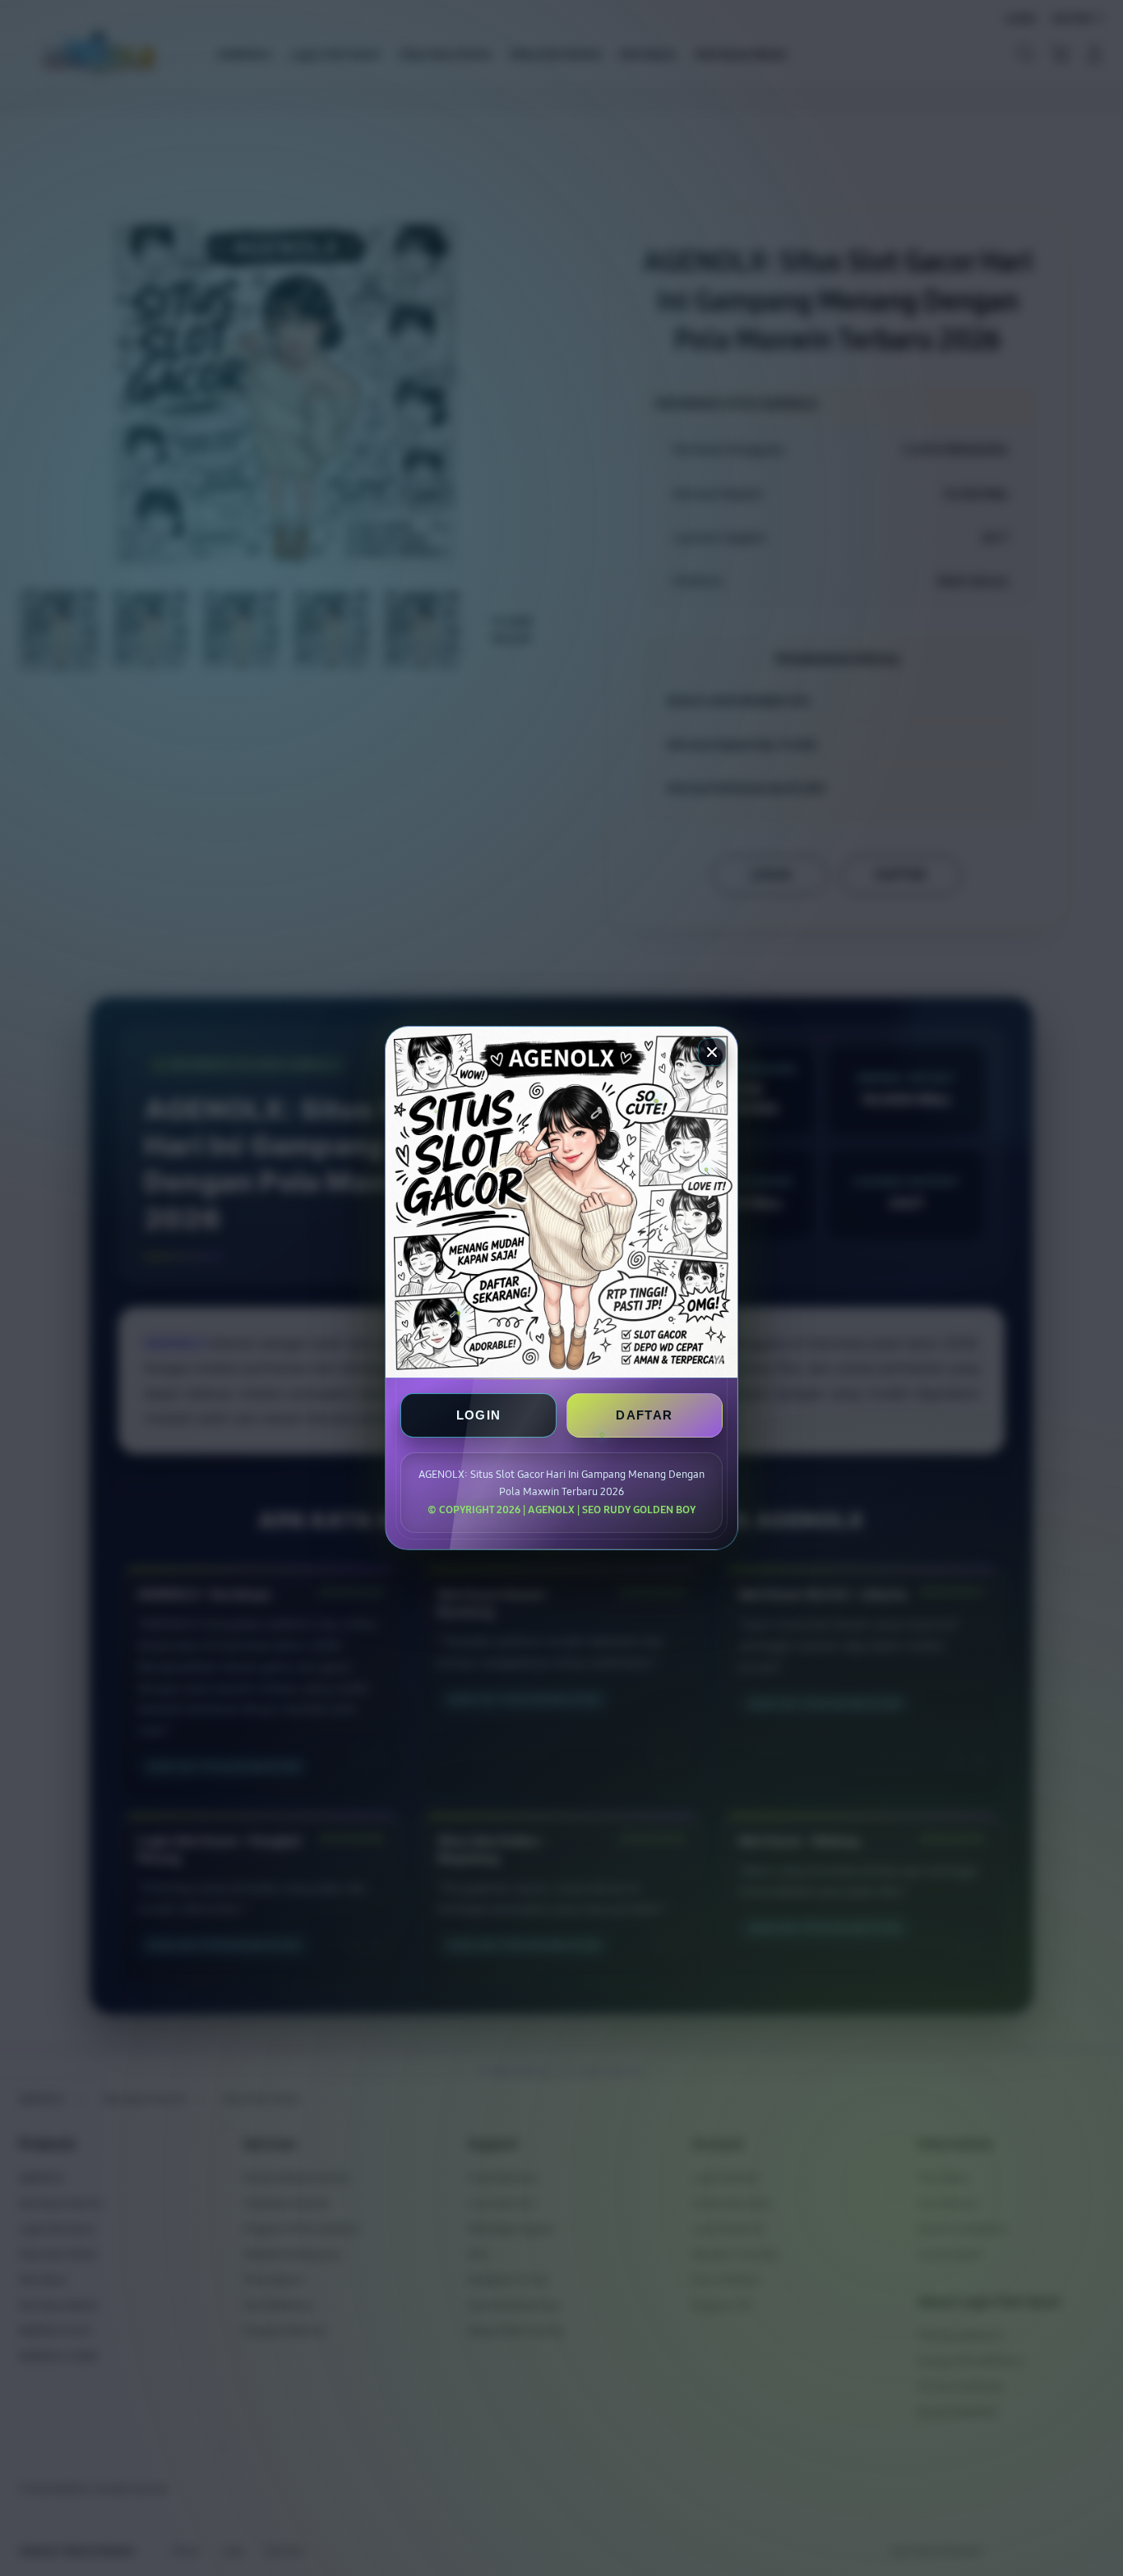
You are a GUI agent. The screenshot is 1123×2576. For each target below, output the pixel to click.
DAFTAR (644, 1415)
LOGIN (479, 1415)
